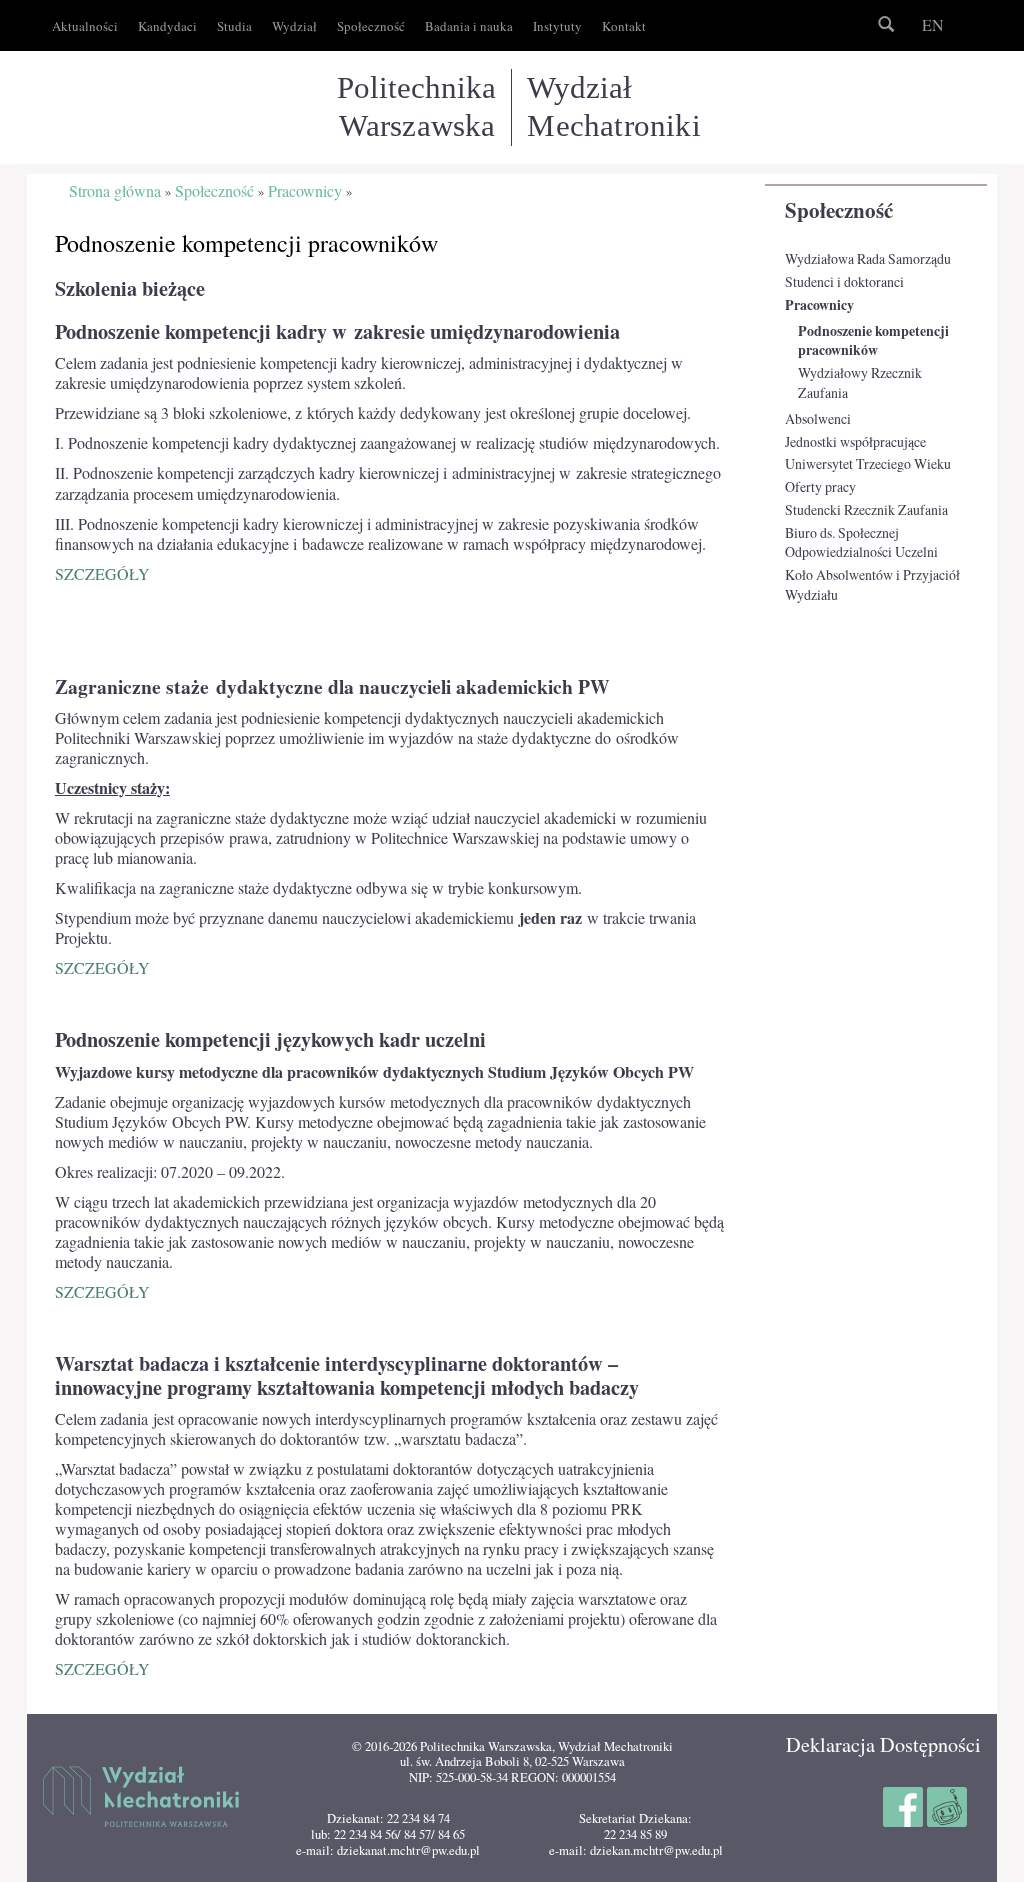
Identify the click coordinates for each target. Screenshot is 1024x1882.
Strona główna (115, 191)
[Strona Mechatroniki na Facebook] (905, 1804)
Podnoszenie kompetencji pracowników (873, 340)
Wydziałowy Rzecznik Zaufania (860, 382)
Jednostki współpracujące (855, 441)
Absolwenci (818, 418)
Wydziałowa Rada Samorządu (868, 258)
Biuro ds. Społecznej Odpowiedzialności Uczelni (861, 542)
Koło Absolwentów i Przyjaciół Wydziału (872, 584)
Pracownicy (819, 305)
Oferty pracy (820, 486)
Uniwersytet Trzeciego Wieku (868, 463)
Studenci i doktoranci (844, 281)
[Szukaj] (886, 25)
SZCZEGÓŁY (102, 574)
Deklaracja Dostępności (883, 1744)
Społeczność (839, 210)
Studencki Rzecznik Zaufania (866, 509)
